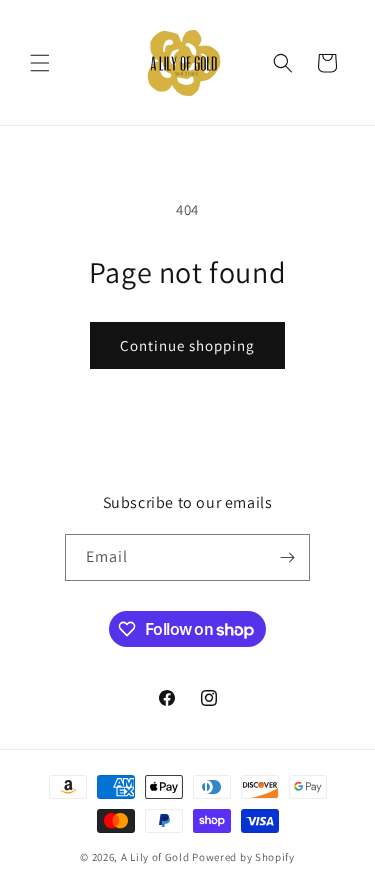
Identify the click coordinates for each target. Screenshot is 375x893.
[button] (40, 63)
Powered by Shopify (243, 857)
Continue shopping (187, 345)
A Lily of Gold (155, 857)
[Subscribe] (287, 557)
